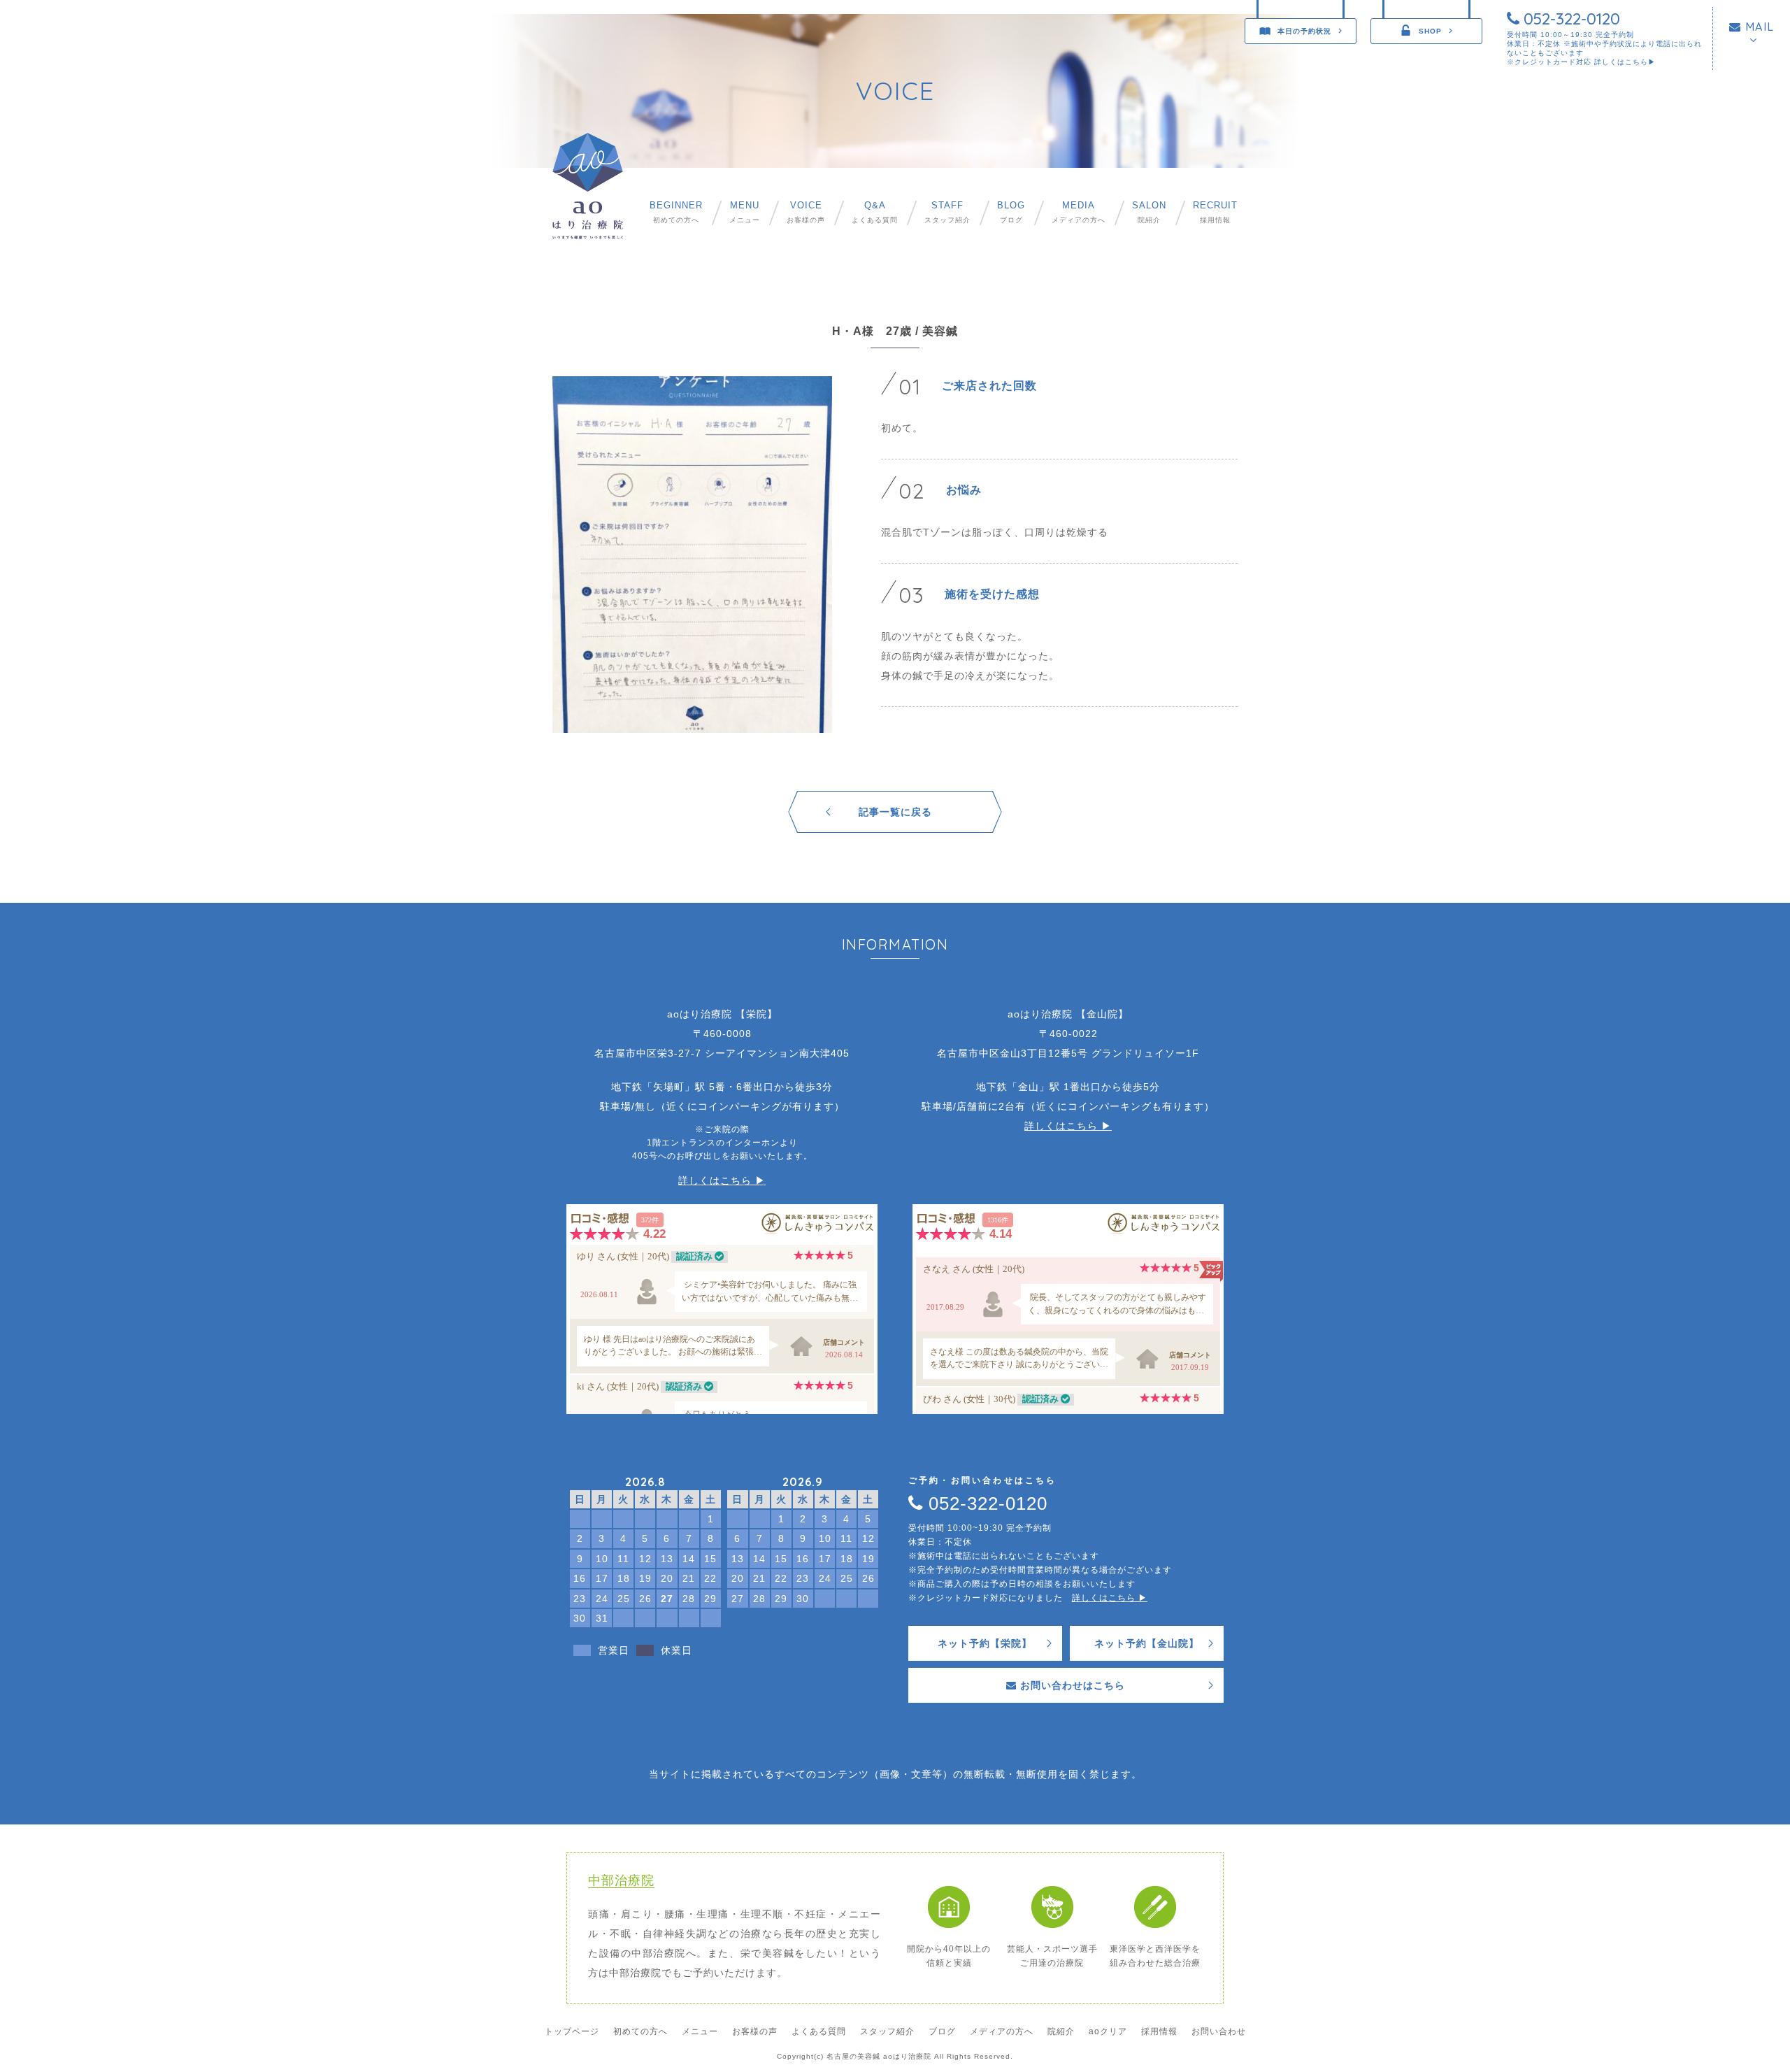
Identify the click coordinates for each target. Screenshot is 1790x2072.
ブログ (1011, 212)
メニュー (745, 212)
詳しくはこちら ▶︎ (722, 1180)
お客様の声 (806, 212)
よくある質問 (875, 212)
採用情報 (1215, 212)
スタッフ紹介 (947, 212)
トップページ (572, 2031)
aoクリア (1108, 2031)
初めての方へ (676, 212)
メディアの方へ (1079, 212)
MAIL (1758, 27)
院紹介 (1149, 212)
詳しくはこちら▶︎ (1625, 62)
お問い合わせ (1219, 2031)
